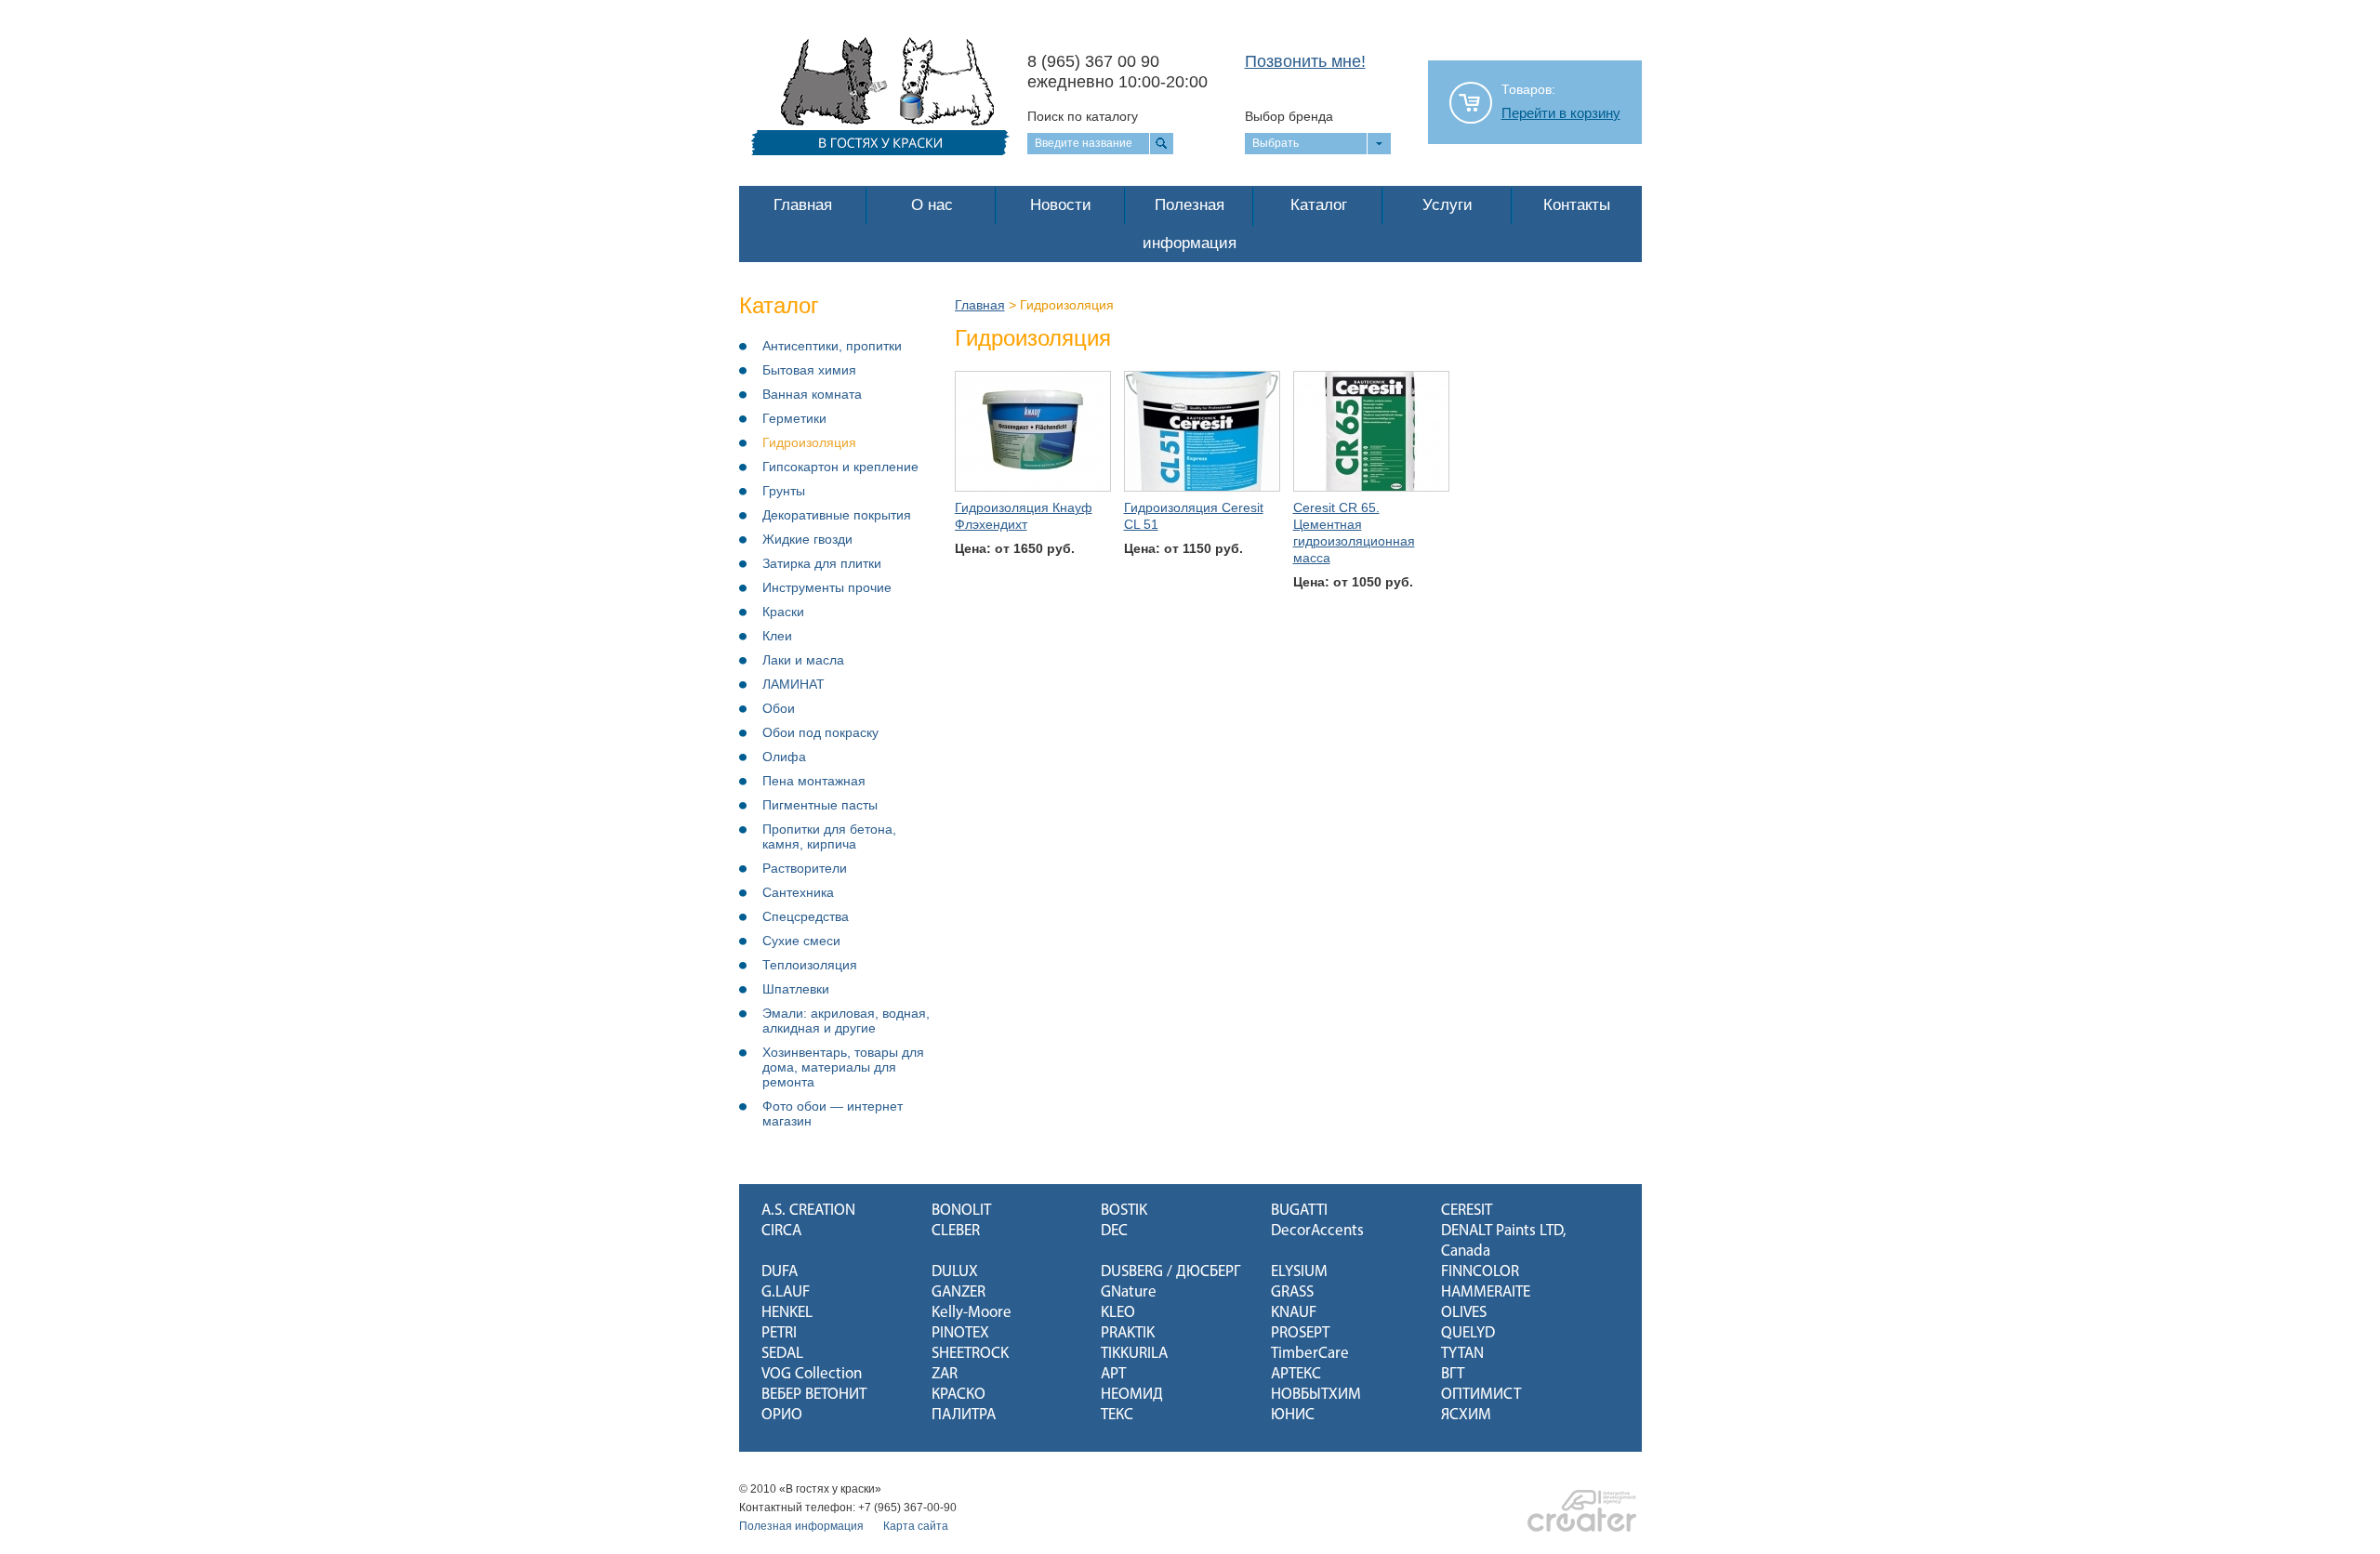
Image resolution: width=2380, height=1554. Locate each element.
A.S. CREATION (808, 1211)
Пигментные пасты (820, 805)
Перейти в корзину (1561, 113)
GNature (1129, 1292)
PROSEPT (1300, 1333)
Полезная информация (1190, 224)
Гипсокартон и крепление (840, 467)
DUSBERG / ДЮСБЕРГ (1170, 1272)
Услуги (1448, 205)
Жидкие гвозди (807, 539)
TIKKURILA (1134, 1354)
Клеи (777, 636)
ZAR (945, 1374)
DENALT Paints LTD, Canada (1504, 1241)
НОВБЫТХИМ (1316, 1395)
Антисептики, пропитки (832, 346)
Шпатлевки (796, 989)
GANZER (959, 1292)
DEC (1114, 1231)
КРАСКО (959, 1395)
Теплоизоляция (810, 965)
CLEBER (956, 1231)
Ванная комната (812, 394)
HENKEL (787, 1313)
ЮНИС (1293, 1415)
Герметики (794, 418)
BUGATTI (1299, 1211)
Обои (779, 708)
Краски (783, 612)
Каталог (1319, 205)
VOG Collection (812, 1374)
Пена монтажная (814, 781)
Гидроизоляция (809, 442)
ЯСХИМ (1466, 1415)
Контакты (1577, 205)
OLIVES (1464, 1313)
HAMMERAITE (1486, 1292)
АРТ (1113, 1374)
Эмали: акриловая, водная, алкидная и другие (846, 1021)
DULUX (955, 1272)
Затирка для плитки (822, 563)
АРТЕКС (1296, 1374)
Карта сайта (916, 1526)
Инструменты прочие (827, 587)
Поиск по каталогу (1083, 116)
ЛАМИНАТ (793, 684)
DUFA (780, 1272)
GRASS (1292, 1292)
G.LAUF (786, 1292)
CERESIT (1467, 1211)
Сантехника (798, 892)
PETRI (779, 1333)
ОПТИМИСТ (1481, 1395)
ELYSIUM (1299, 1272)
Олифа (784, 757)
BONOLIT (961, 1211)
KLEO (1118, 1313)
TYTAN (1462, 1354)
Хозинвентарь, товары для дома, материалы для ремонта (843, 1067)
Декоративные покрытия (837, 515)
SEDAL (782, 1354)
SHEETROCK (970, 1354)
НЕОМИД (1132, 1395)
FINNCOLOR (1480, 1272)
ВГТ (1453, 1374)
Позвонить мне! (1305, 61)
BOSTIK (1124, 1211)
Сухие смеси (801, 941)
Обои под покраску (820, 732)
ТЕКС (1117, 1415)
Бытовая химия (809, 370)
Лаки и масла (803, 660)
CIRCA (781, 1231)
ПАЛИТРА (964, 1415)
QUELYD (1468, 1333)
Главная (803, 205)
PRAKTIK (1128, 1333)
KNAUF (1294, 1313)
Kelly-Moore (972, 1313)
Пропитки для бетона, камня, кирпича (829, 836)
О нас (932, 205)
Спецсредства (806, 916)
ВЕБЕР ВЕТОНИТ (814, 1395)
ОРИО (782, 1415)
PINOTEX (960, 1333)
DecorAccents (1317, 1231)
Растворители (805, 868)
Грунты (784, 491)
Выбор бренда (1289, 116)
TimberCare (1310, 1354)
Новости (1061, 205)
